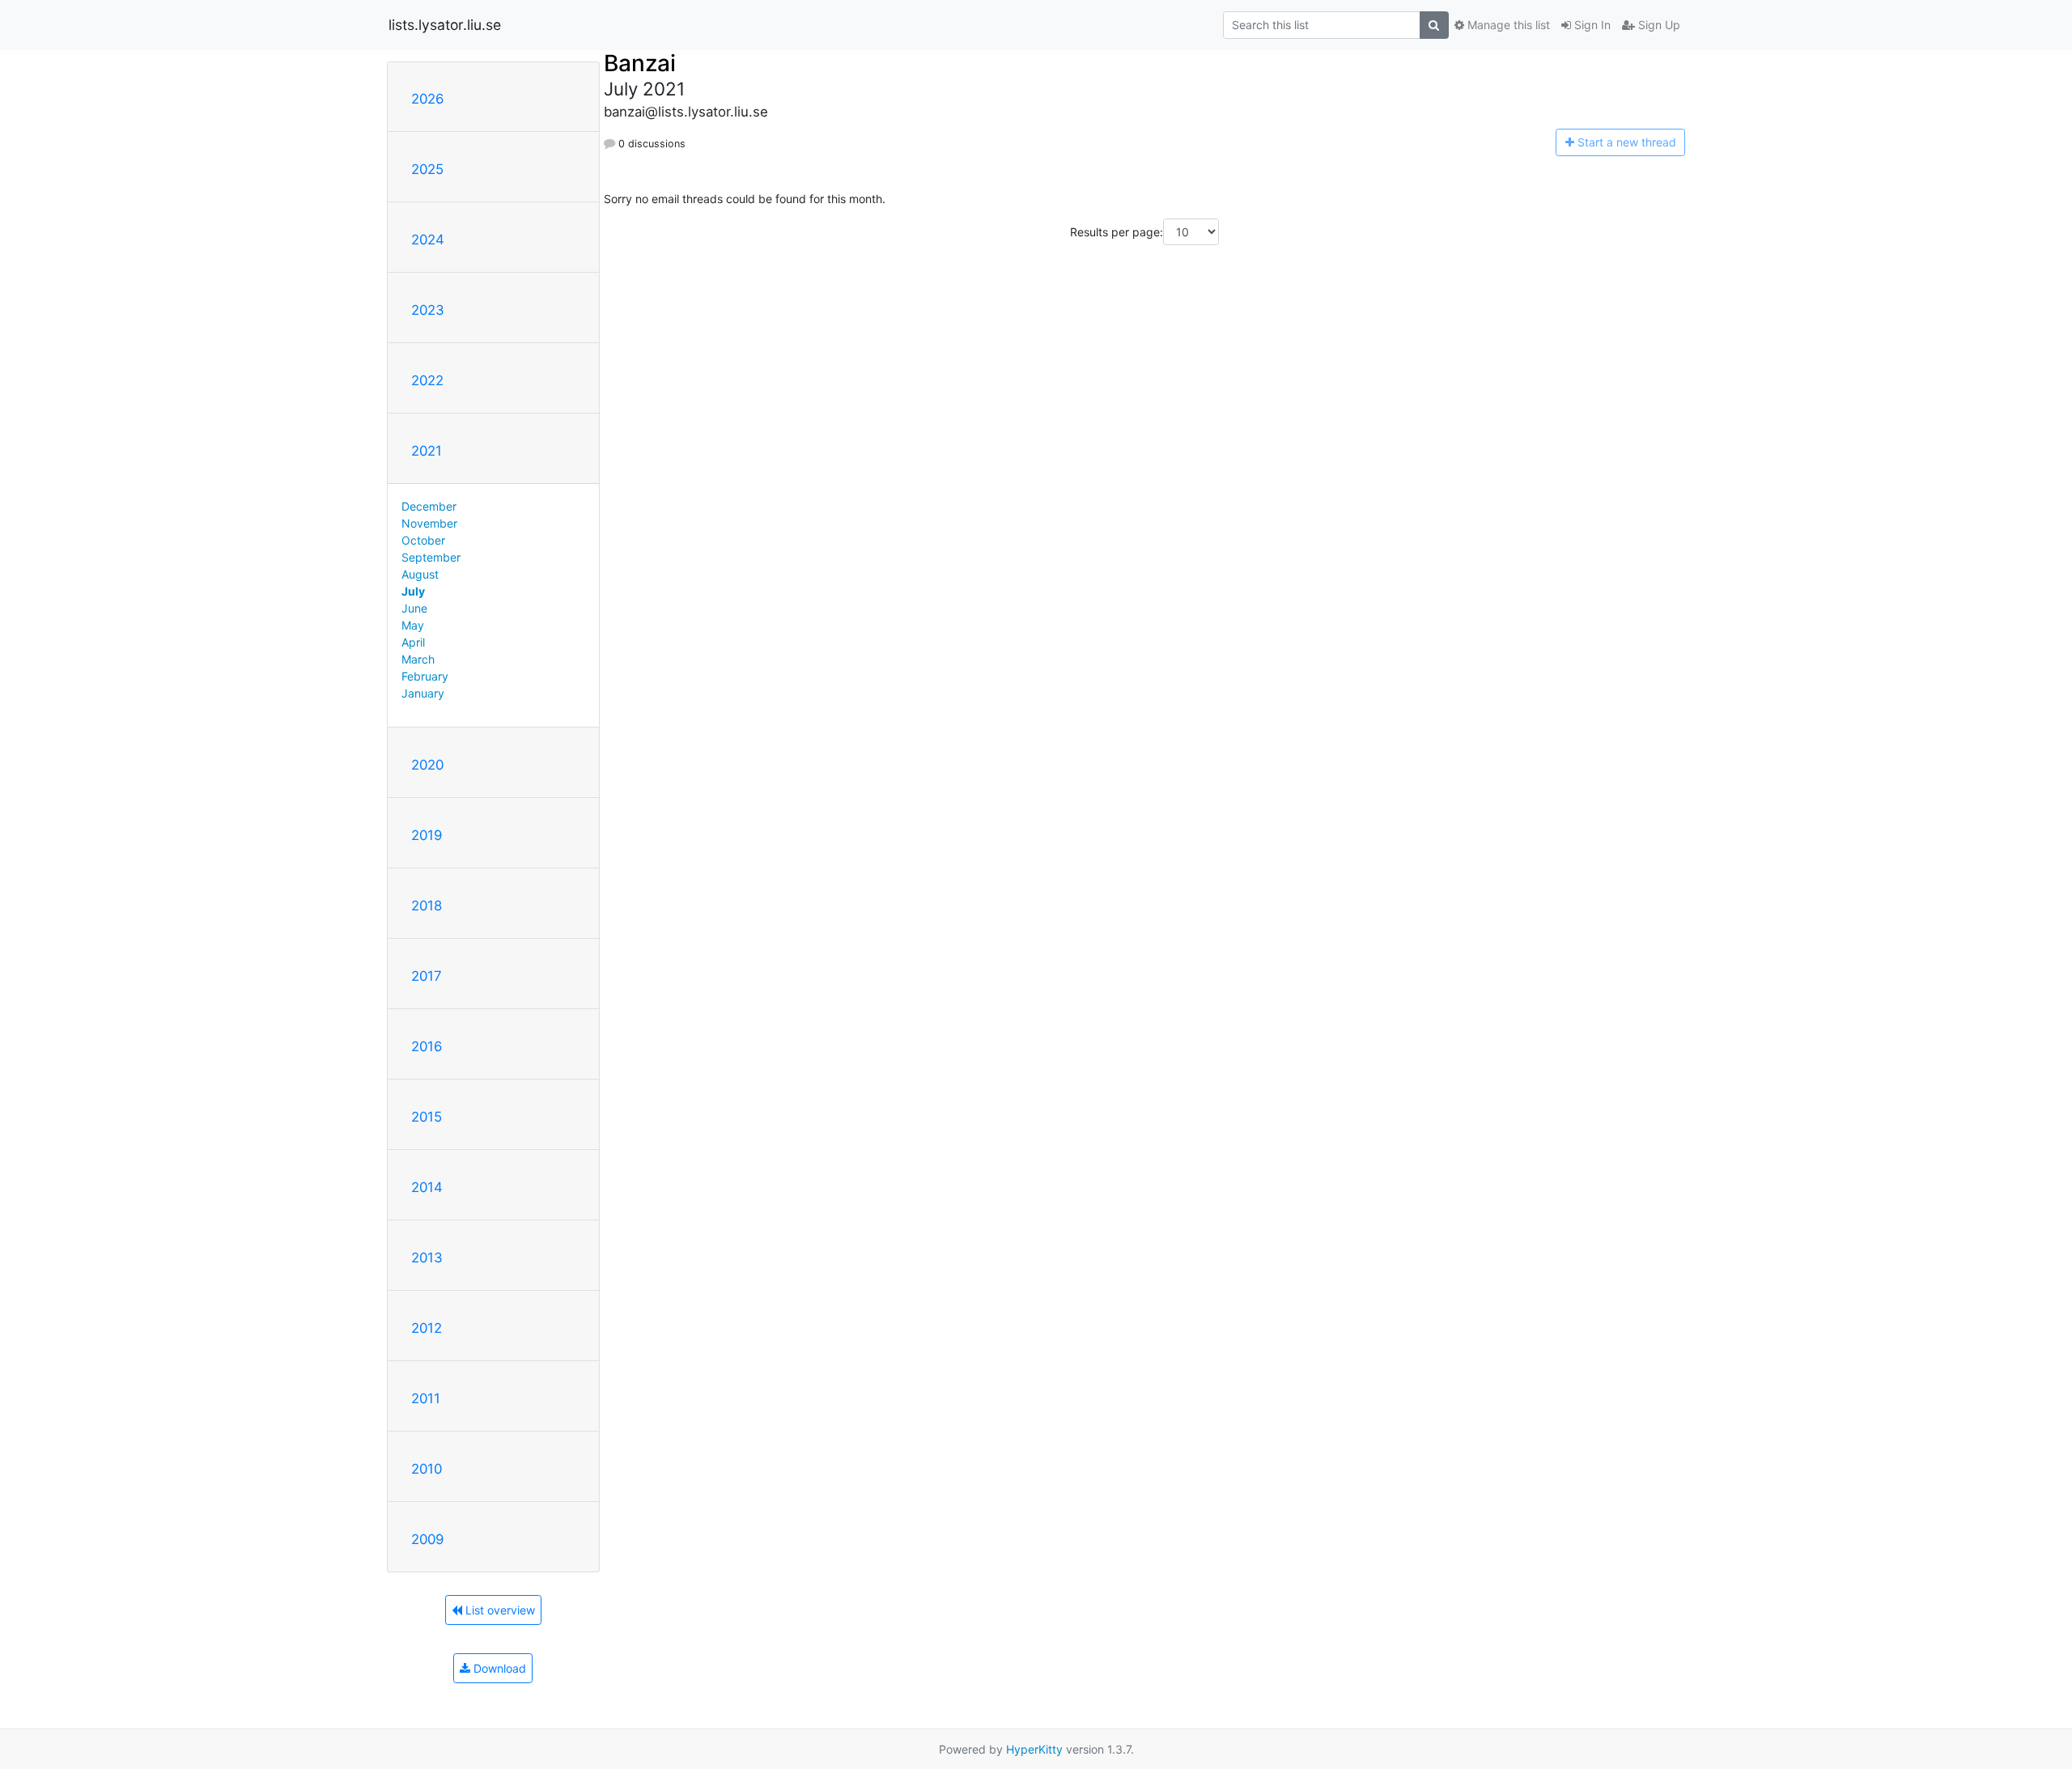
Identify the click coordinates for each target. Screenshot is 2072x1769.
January (423, 693)
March (418, 659)
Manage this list (1507, 25)
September (431, 557)
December (429, 506)
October (423, 540)
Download (498, 1668)
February (425, 676)
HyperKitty (1034, 1749)
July (413, 591)
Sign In (1591, 25)
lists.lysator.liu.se (445, 25)
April (413, 642)
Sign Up (1658, 25)
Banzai (640, 63)
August (420, 574)
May (413, 625)
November (429, 523)
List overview (499, 1610)
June (414, 608)
